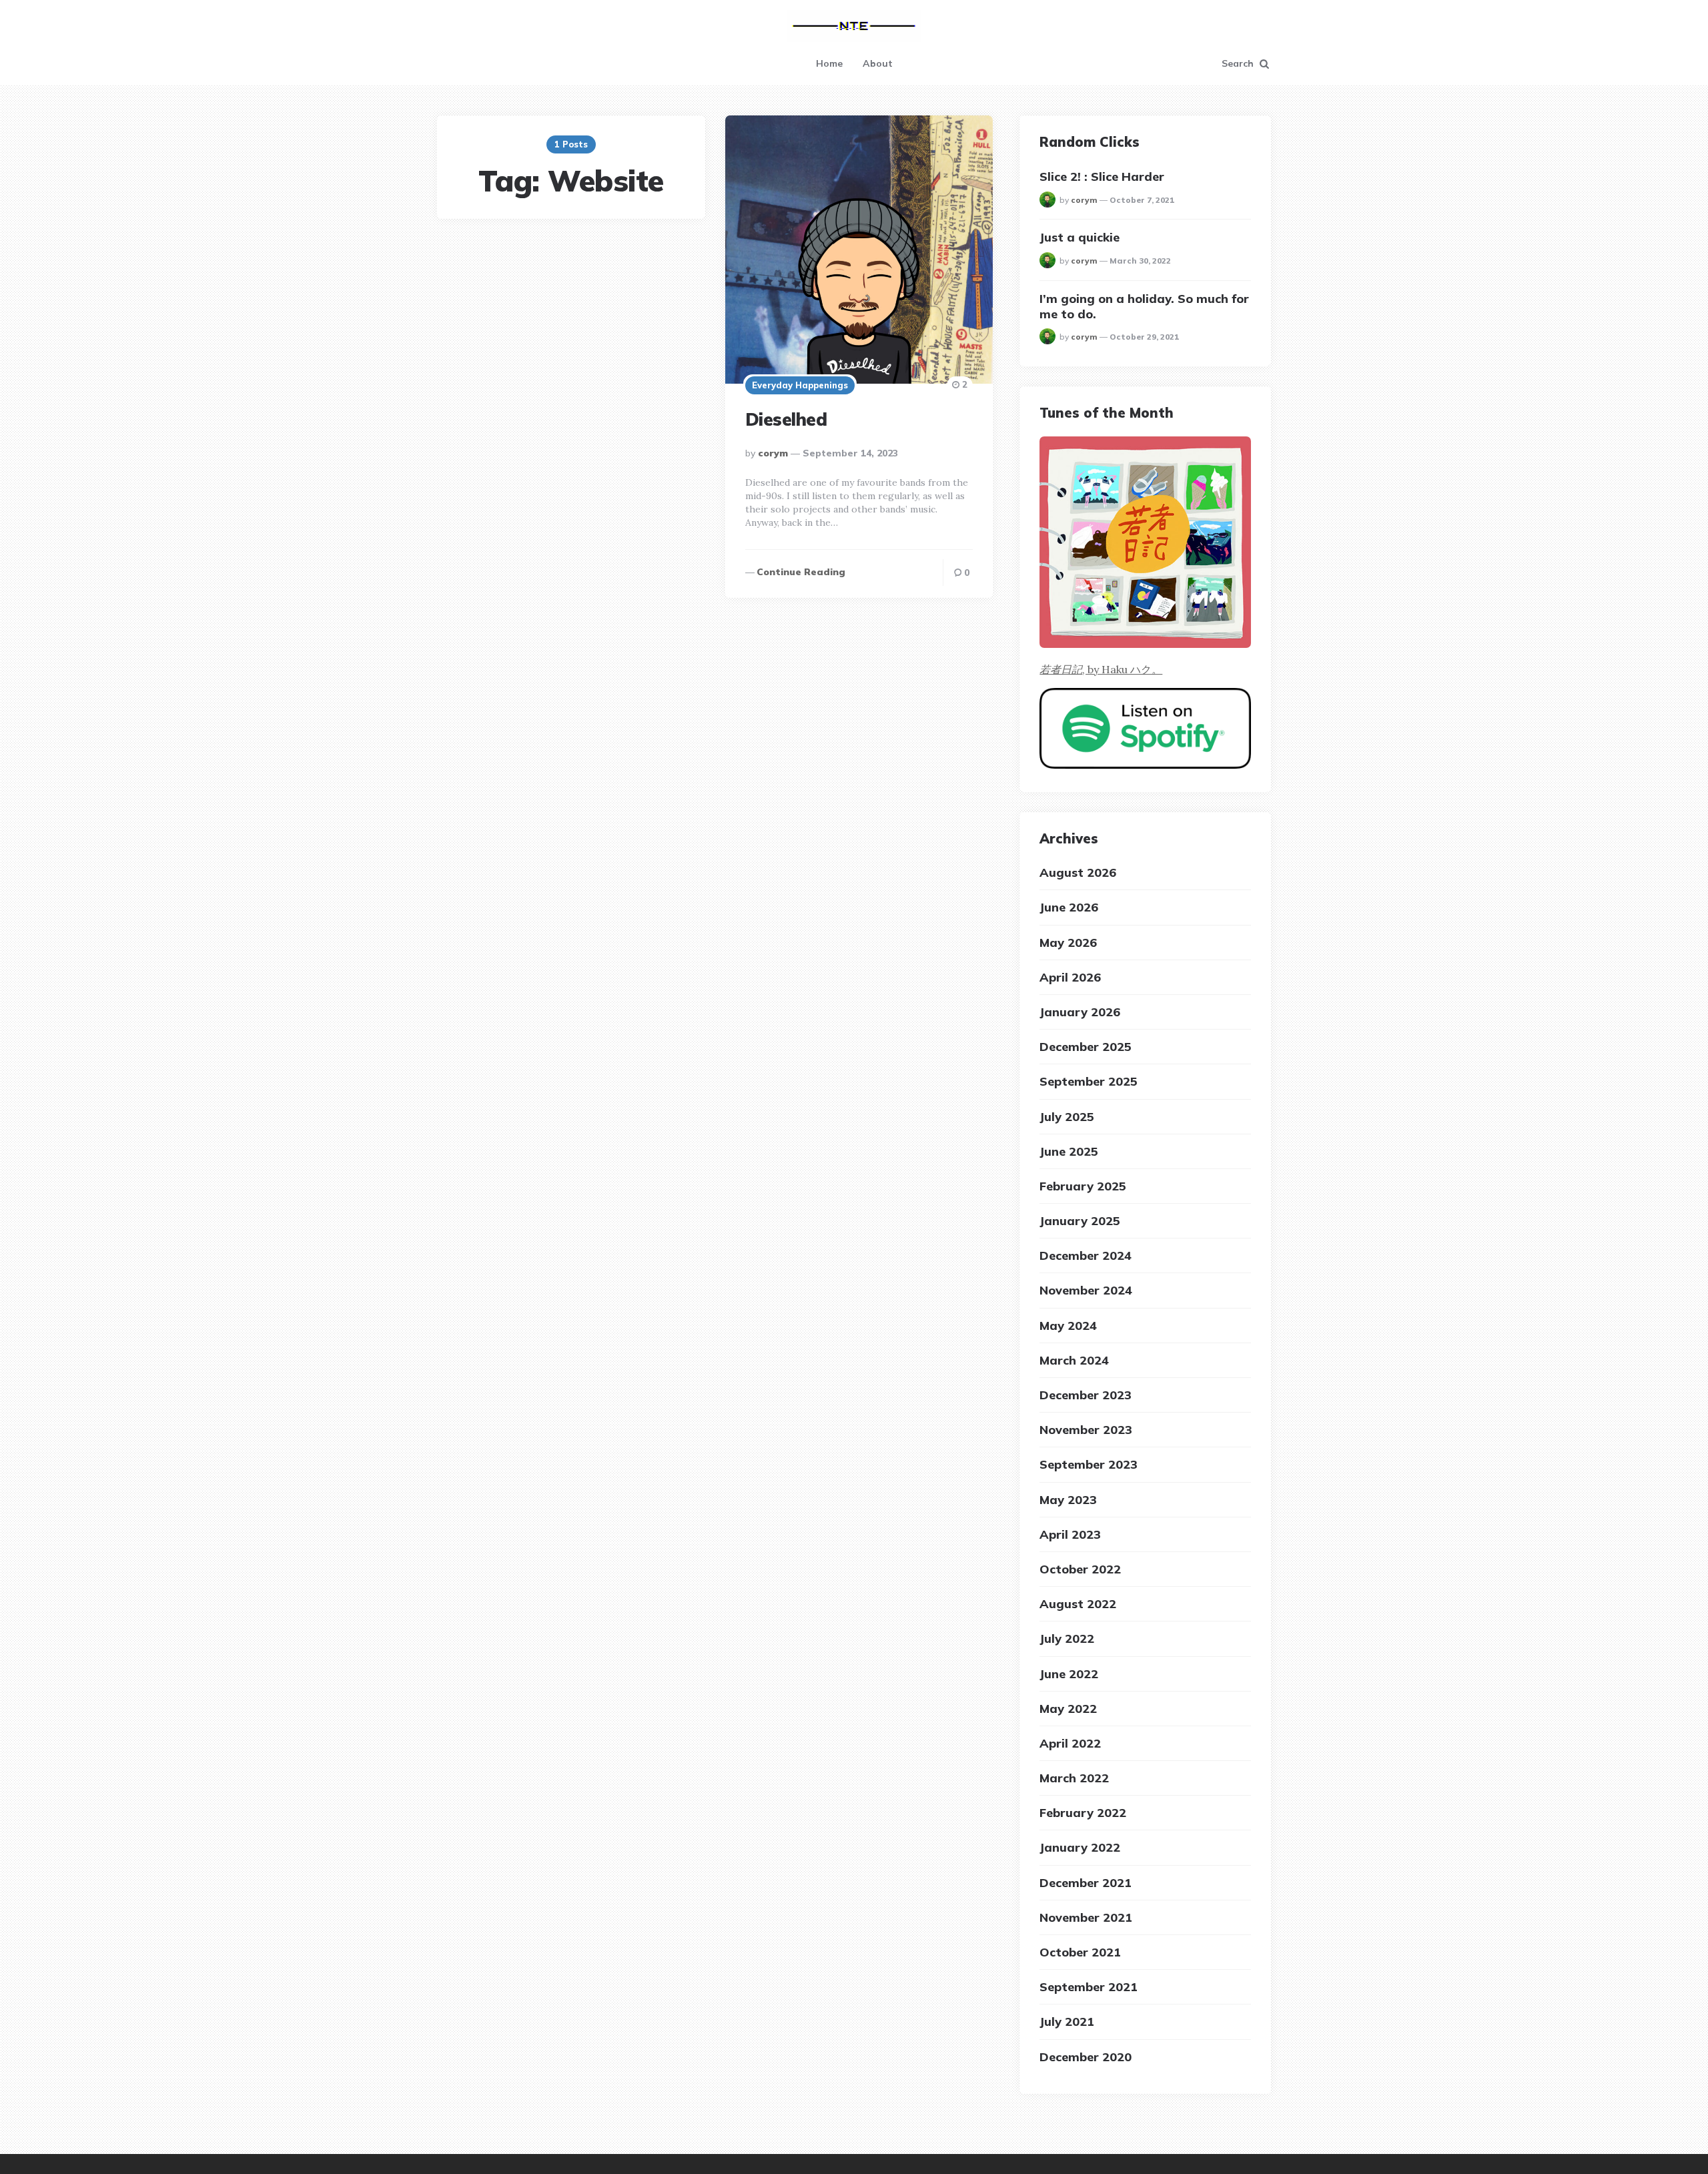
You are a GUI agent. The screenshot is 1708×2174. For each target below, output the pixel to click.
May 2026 (1068, 943)
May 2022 (1068, 1709)
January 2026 (1080, 1012)
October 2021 (1080, 1952)
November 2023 (1086, 1430)
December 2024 (1086, 1255)
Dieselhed (786, 419)
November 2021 (1086, 1917)
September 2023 (1089, 1464)
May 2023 (1068, 1500)
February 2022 (1083, 1813)
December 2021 (1086, 1883)
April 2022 (1070, 1743)
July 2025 (1067, 1117)
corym (773, 453)
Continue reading (801, 572)
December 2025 (1086, 1047)
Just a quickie (1080, 237)
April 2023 (1070, 1534)
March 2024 (1074, 1360)
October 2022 (1080, 1569)
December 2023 (1086, 1395)
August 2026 (1078, 872)
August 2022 (1078, 1604)
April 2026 (1070, 977)
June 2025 (1069, 1151)
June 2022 (1069, 1674)
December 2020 (1086, 2057)
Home (829, 63)
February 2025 (1083, 1186)
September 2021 (1089, 1987)
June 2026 (1069, 907)
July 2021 (1067, 2022)
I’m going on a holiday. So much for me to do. (1144, 306)
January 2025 (1080, 1221)
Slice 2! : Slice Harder (1102, 176)
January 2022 (1080, 1847)
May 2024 (1068, 1326)
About (878, 63)
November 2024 (1086, 1290)
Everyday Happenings (800, 385)
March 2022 (1074, 1778)
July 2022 (1067, 1639)
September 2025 (1089, 1081)
